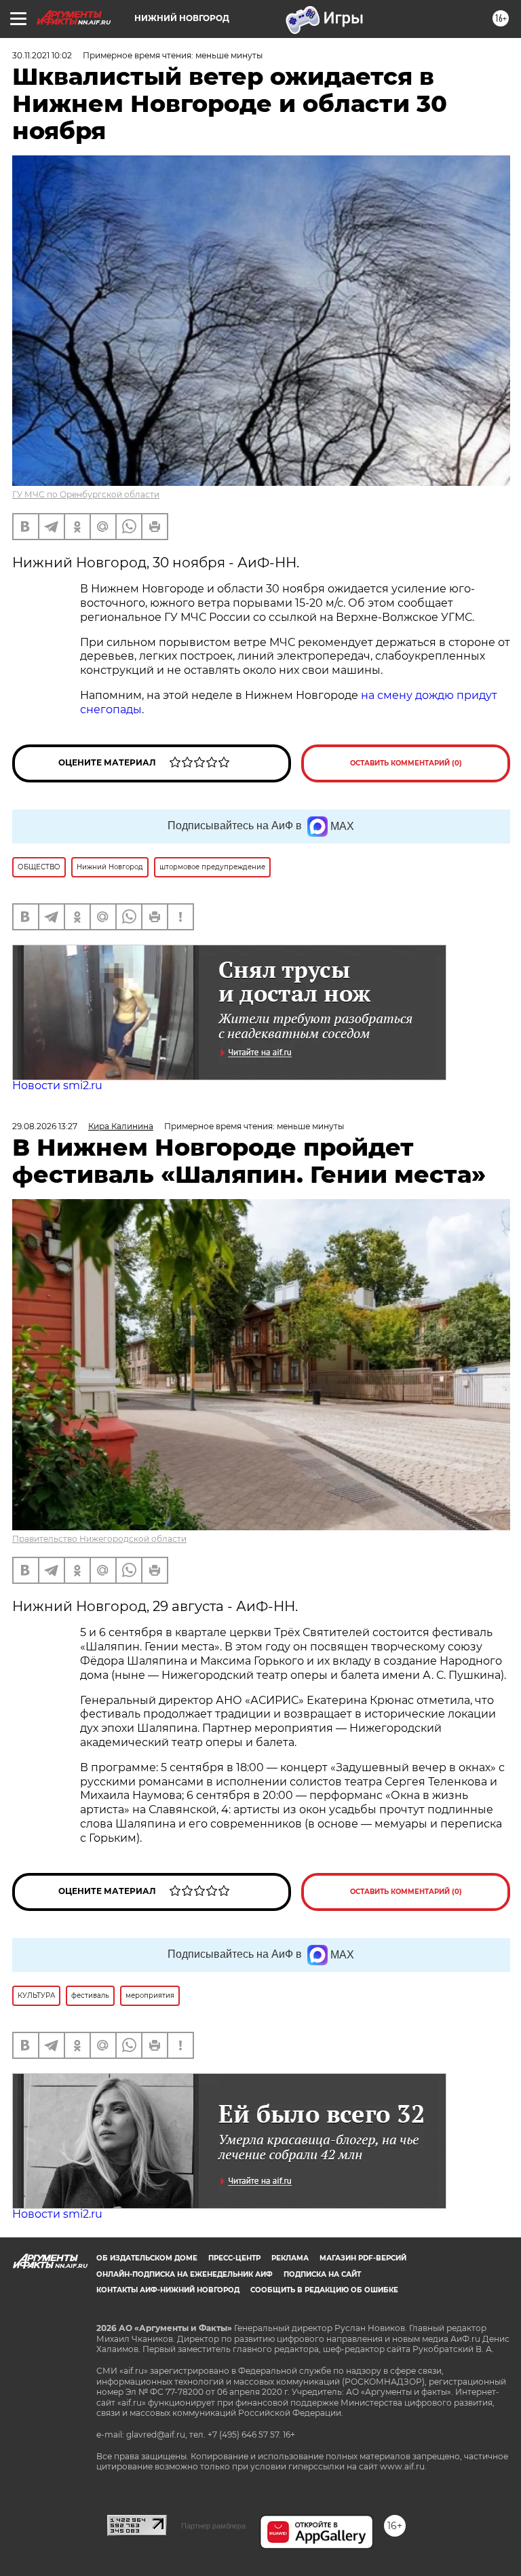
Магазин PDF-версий (363, 2258)
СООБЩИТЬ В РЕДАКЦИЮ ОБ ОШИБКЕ (324, 2290)
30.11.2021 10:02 (42, 55)
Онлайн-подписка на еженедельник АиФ (185, 2274)
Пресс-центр (234, 2258)
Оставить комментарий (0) (406, 763)
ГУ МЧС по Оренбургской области (86, 494)
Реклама (290, 2258)
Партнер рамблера (213, 2526)
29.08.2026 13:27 (45, 1126)
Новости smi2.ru (57, 1085)
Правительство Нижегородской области (99, 1539)
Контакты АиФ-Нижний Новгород (168, 2290)
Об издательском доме (147, 2258)
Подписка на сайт (322, 2274)
